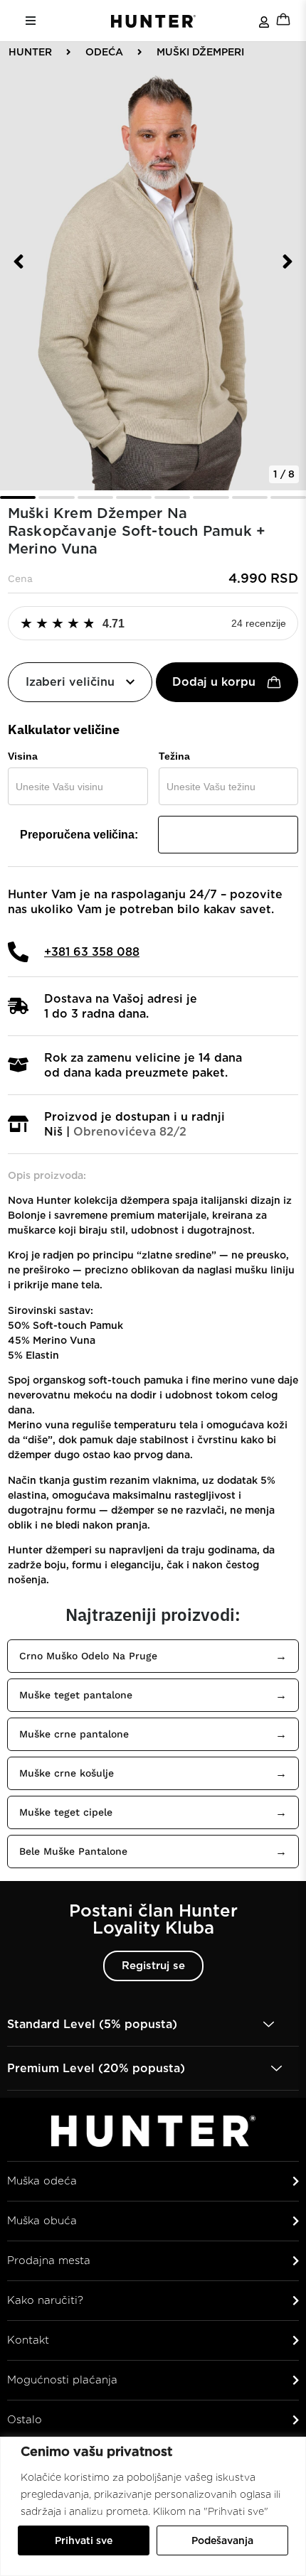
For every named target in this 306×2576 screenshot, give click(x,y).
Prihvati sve (84, 2540)
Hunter (30, 52)
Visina (23, 756)
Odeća (104, 52)
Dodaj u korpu (214, 682)
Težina (174, 756)
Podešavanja (222, 2540)
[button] (19, 262)
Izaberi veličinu (70, 682)
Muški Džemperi (200, 52)
